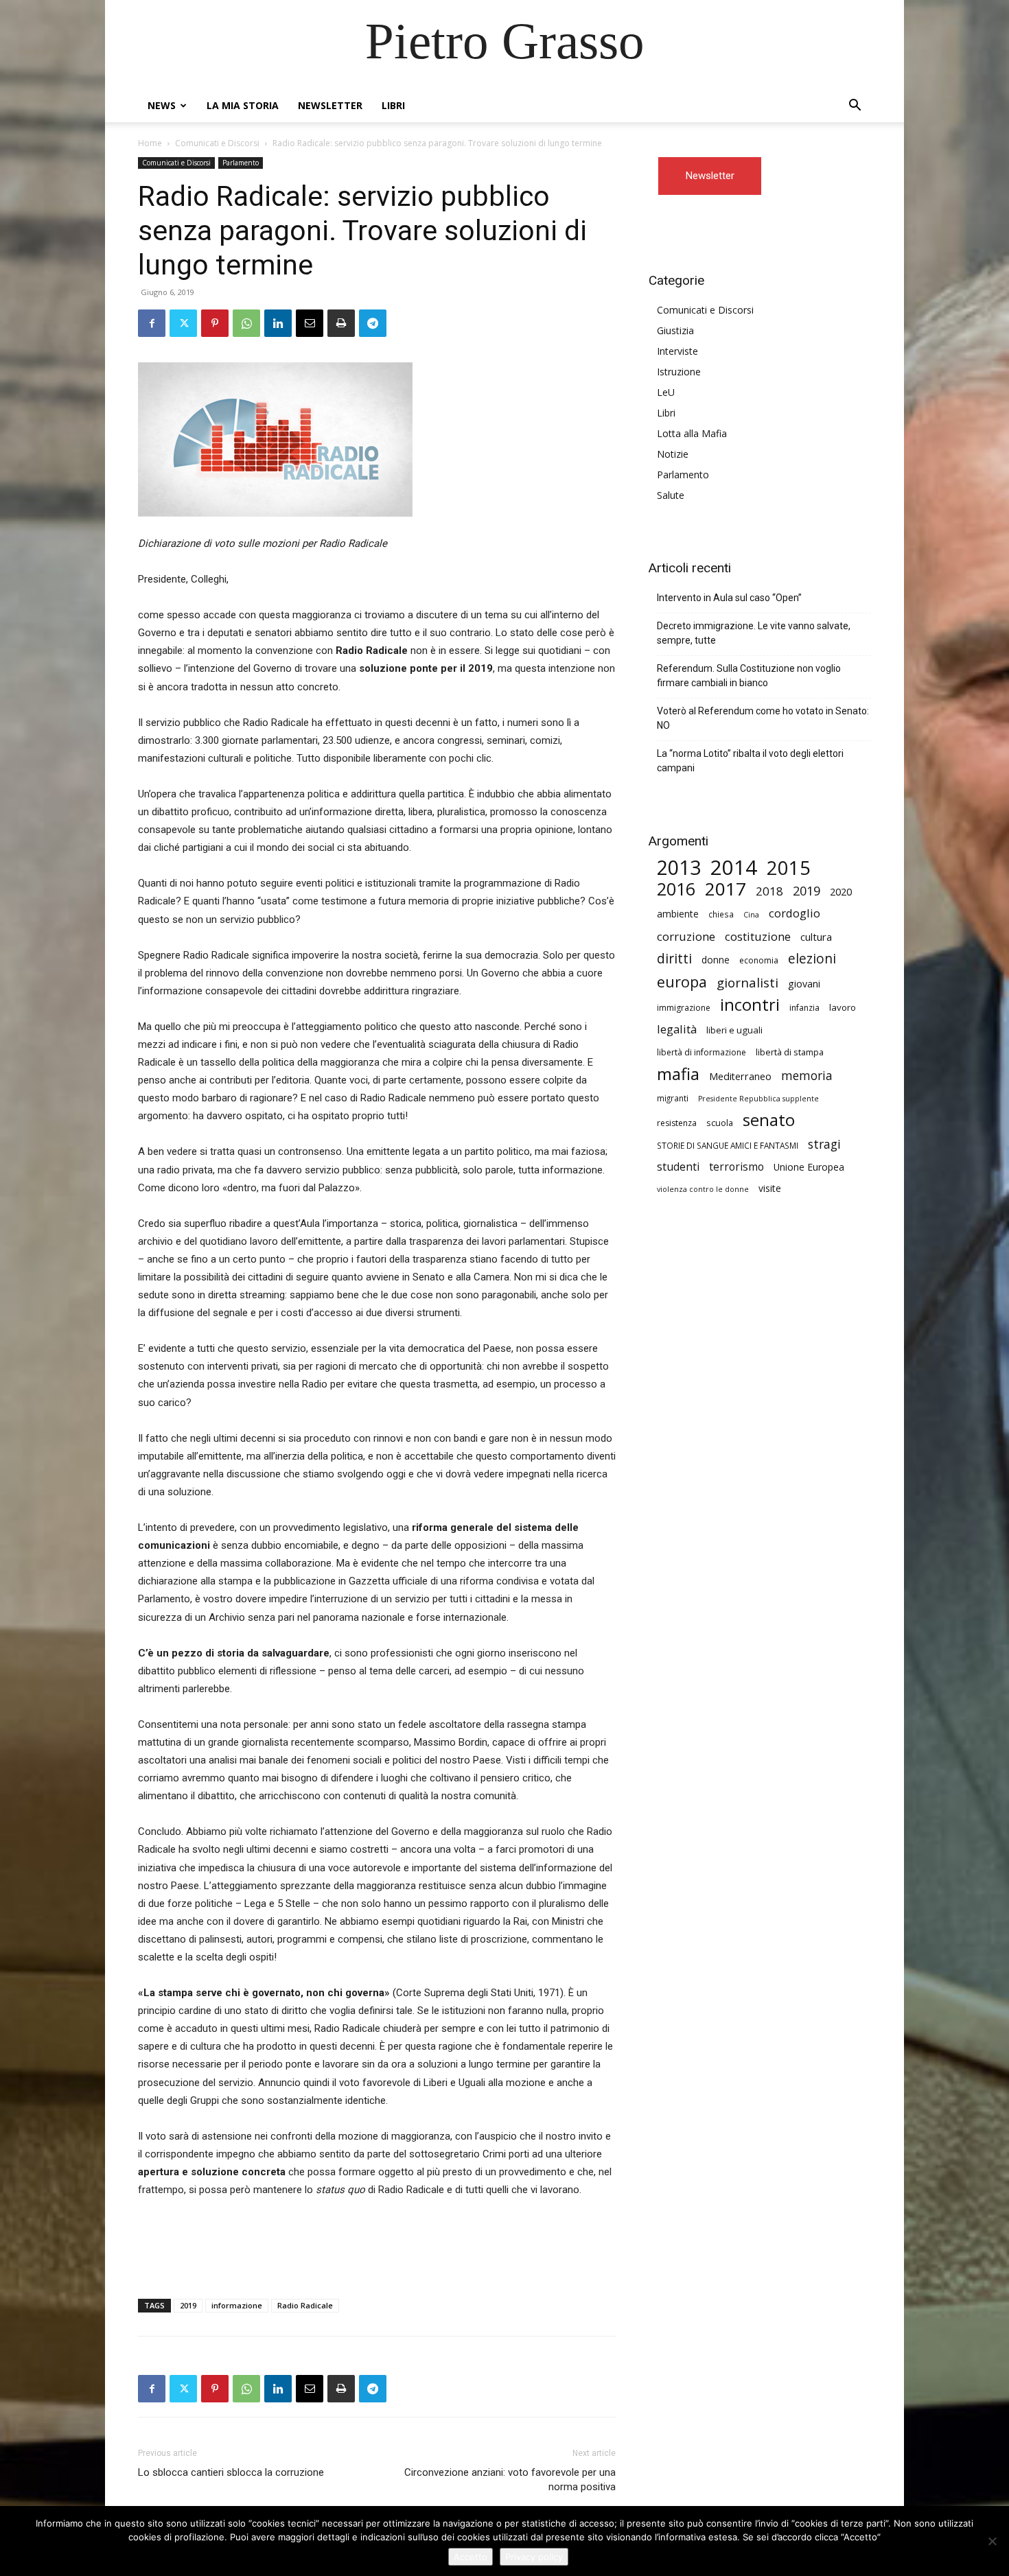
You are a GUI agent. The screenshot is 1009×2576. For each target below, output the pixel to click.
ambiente (678, 914)
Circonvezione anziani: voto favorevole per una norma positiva (510, 2480)
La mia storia (243, 105)
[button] (855, 107)
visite (770, 1188)
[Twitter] (183, 323)
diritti (674, 958)
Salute (671, 495)
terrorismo (737, 1167)
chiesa (721, 914)
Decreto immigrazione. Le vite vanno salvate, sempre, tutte (754, 633)
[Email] (310, 323)
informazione (237, 2305)
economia (759, 960)
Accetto (471, 2557)
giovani (804, 984)
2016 (676, 889)
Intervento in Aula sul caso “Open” (729, 598)
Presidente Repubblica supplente (758, 1099)
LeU (666, 392)
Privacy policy (534, 2557)
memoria (807, 1076)
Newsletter (330, 105)
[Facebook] (152, 323)
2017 (726, 889)
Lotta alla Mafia (692, 433)
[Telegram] (373, 323)
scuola (720, 1123)
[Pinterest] (215, 323)
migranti (673, 1098)
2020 (841, 891)
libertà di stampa (790, 1052)
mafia (678, 1074)
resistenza (677, 1123)
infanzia (804, 1008)
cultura (816, 937)
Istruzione (679, 372)
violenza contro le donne (703, 1189)
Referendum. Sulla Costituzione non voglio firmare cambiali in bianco (749, 676)
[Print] (341, 323)
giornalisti (747, 982)
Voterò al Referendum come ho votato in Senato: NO (763, 718)
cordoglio (795, 913)
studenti (678, 1167)
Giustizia (675, 330)
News (162, 105)
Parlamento (241, 163)
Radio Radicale (305, 2305)
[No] (992, 2541)
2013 (679, 868)
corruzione (686, 936)
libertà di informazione (701, 1052)
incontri (750, 1005)
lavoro (843, 1007)
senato (769, 1120)
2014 (734, 868)
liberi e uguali (734, 1030)
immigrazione (684, 1008)
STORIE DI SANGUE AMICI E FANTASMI (728, 1145)
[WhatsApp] (246, 323)
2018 (769, 891)
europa (682, 982)
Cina (751, 915)
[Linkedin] (278, 323)
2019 (188, 2305)
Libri (393, 105)
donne (716, 960)
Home (150, 143)
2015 (789, 868)
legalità (677, 1029)
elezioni (812, 959)
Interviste (677, 351)
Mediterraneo (740, 1076)
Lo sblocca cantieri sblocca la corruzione (231, 2472)
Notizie (673, 454)
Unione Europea (809, 1167)
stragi (824, 1144)
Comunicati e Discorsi (217, 143)
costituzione (758, 936)
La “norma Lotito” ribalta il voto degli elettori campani (750, 761)
